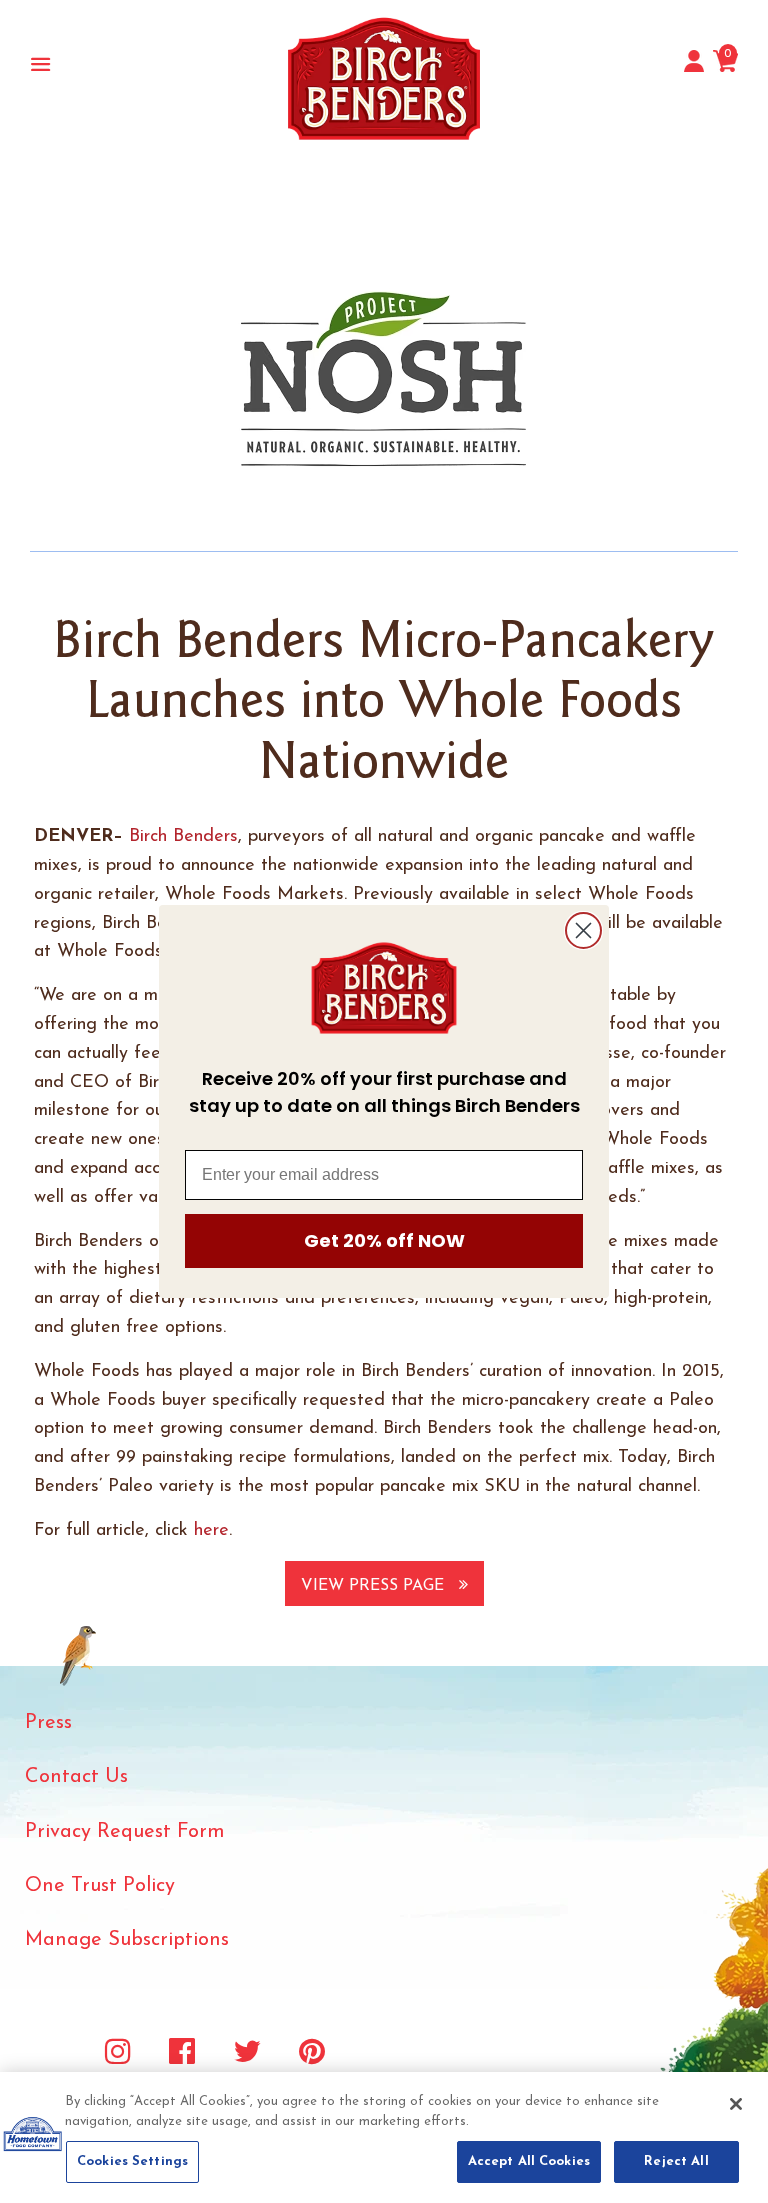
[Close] (736, 2104)
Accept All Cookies (529, 2161)
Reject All (676, 2161)
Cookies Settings (132, 2161)
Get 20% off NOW (384, 1240)
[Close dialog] (583, 930)
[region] (384, 2137)
